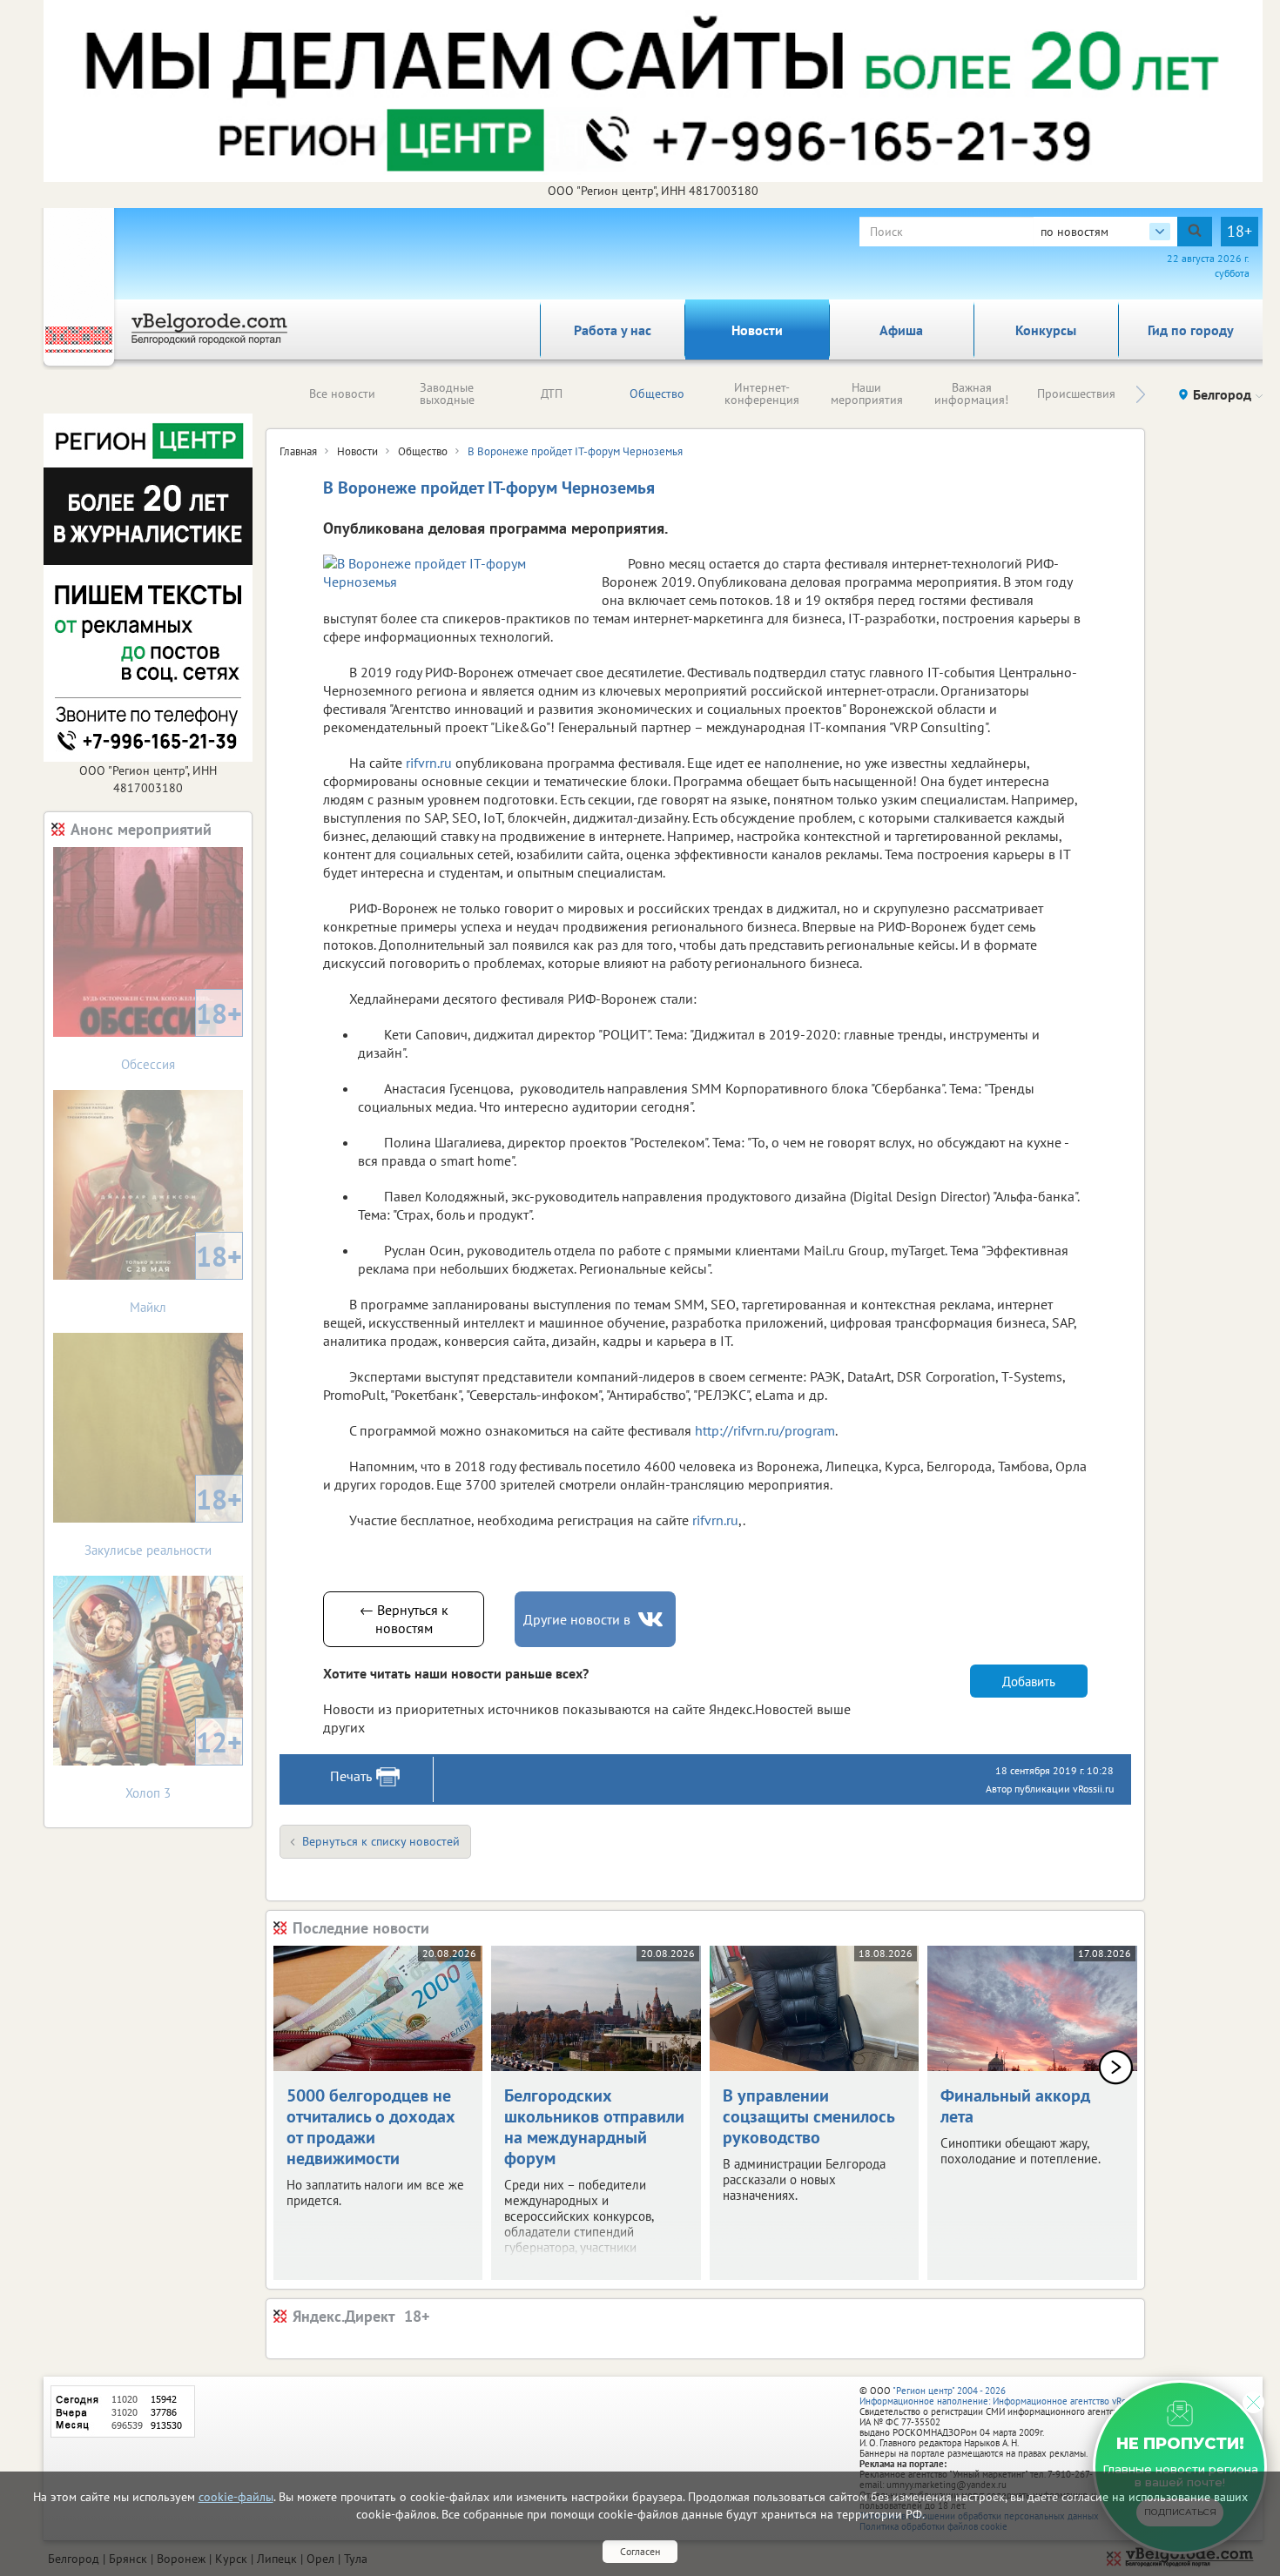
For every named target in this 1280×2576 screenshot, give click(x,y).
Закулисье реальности (163, 1520)
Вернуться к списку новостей (381, 1841)
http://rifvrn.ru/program (765, 1430)
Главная (298, 451)
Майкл (186, 1277)
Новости (757, 330)
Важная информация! (971, 393)
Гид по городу (1191, 330)
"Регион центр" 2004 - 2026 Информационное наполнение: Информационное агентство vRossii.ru (1005, 2396)
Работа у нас (613, 330)
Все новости (342, 393)
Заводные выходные (447, 393)
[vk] (652, 1620)
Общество (657, 393)
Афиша (901, 330)
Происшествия (1076, 393)
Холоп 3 (184, 1762)
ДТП (552, 393)
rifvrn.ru (429, 763)
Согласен (640, 2551)
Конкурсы (1046, 330)
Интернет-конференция (762, 393)
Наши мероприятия (867, 393)
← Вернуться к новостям (404, 1619)
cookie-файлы (236, 2497)
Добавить (1029, 1681)
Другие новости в (577, 1619)
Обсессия (182, 1034)
